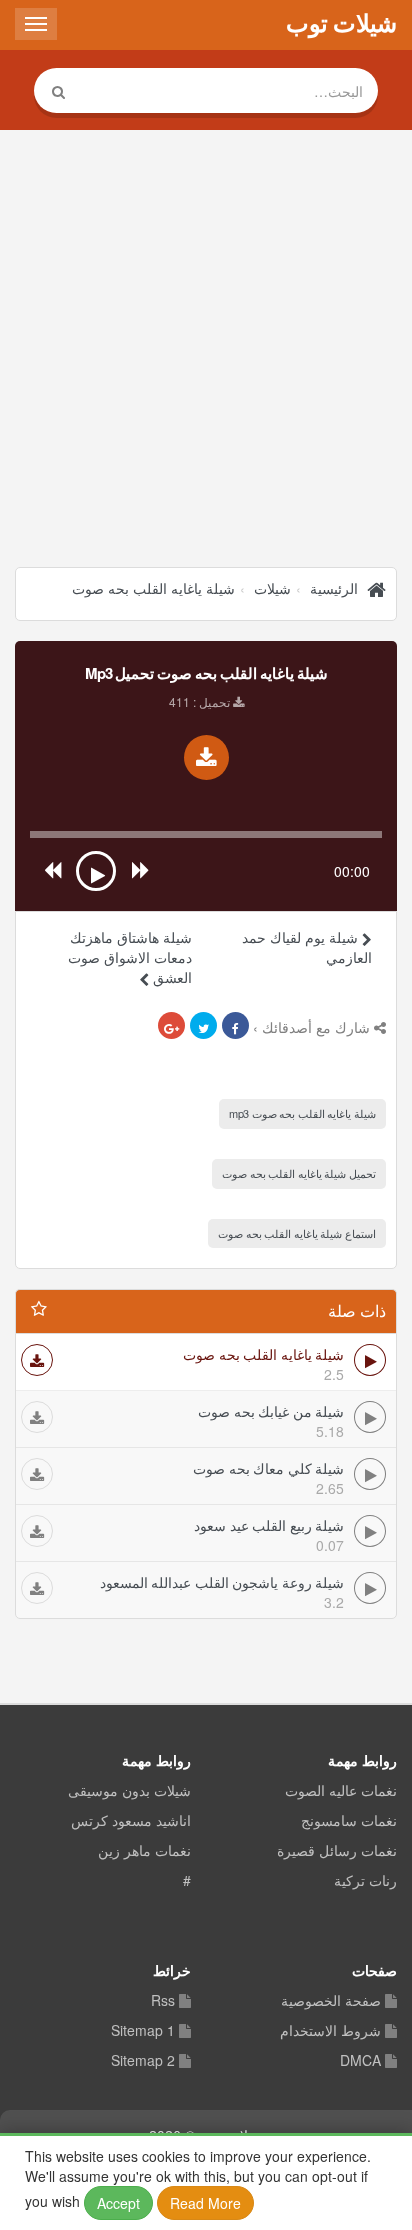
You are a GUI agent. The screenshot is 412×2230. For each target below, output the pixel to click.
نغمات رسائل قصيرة (337, 1851)
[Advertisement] (206, 351)
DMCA (360, 2061)
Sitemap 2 (143, 2061)
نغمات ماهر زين (144, 1851)
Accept (118, 2203)
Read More (205, 2203)
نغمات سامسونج (349, 1821)
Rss (163, 2001)
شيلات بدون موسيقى (129, 1791)
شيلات (272, 588)
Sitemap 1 (143, 2031)
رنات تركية (365, 1881)
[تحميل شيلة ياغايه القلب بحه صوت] (206, 757)
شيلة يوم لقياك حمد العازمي (307, 947)
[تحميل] (37, 1360)
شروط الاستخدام (330, 2031)
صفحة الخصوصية (331, 2001)
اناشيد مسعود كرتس (131, 1821)
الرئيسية (334, 588)
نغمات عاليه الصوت (341, 1791)
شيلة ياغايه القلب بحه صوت (153, 588)
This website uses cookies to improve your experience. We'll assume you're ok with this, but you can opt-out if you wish (198, 2179)
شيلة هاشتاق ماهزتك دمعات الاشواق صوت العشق (130, 957)
